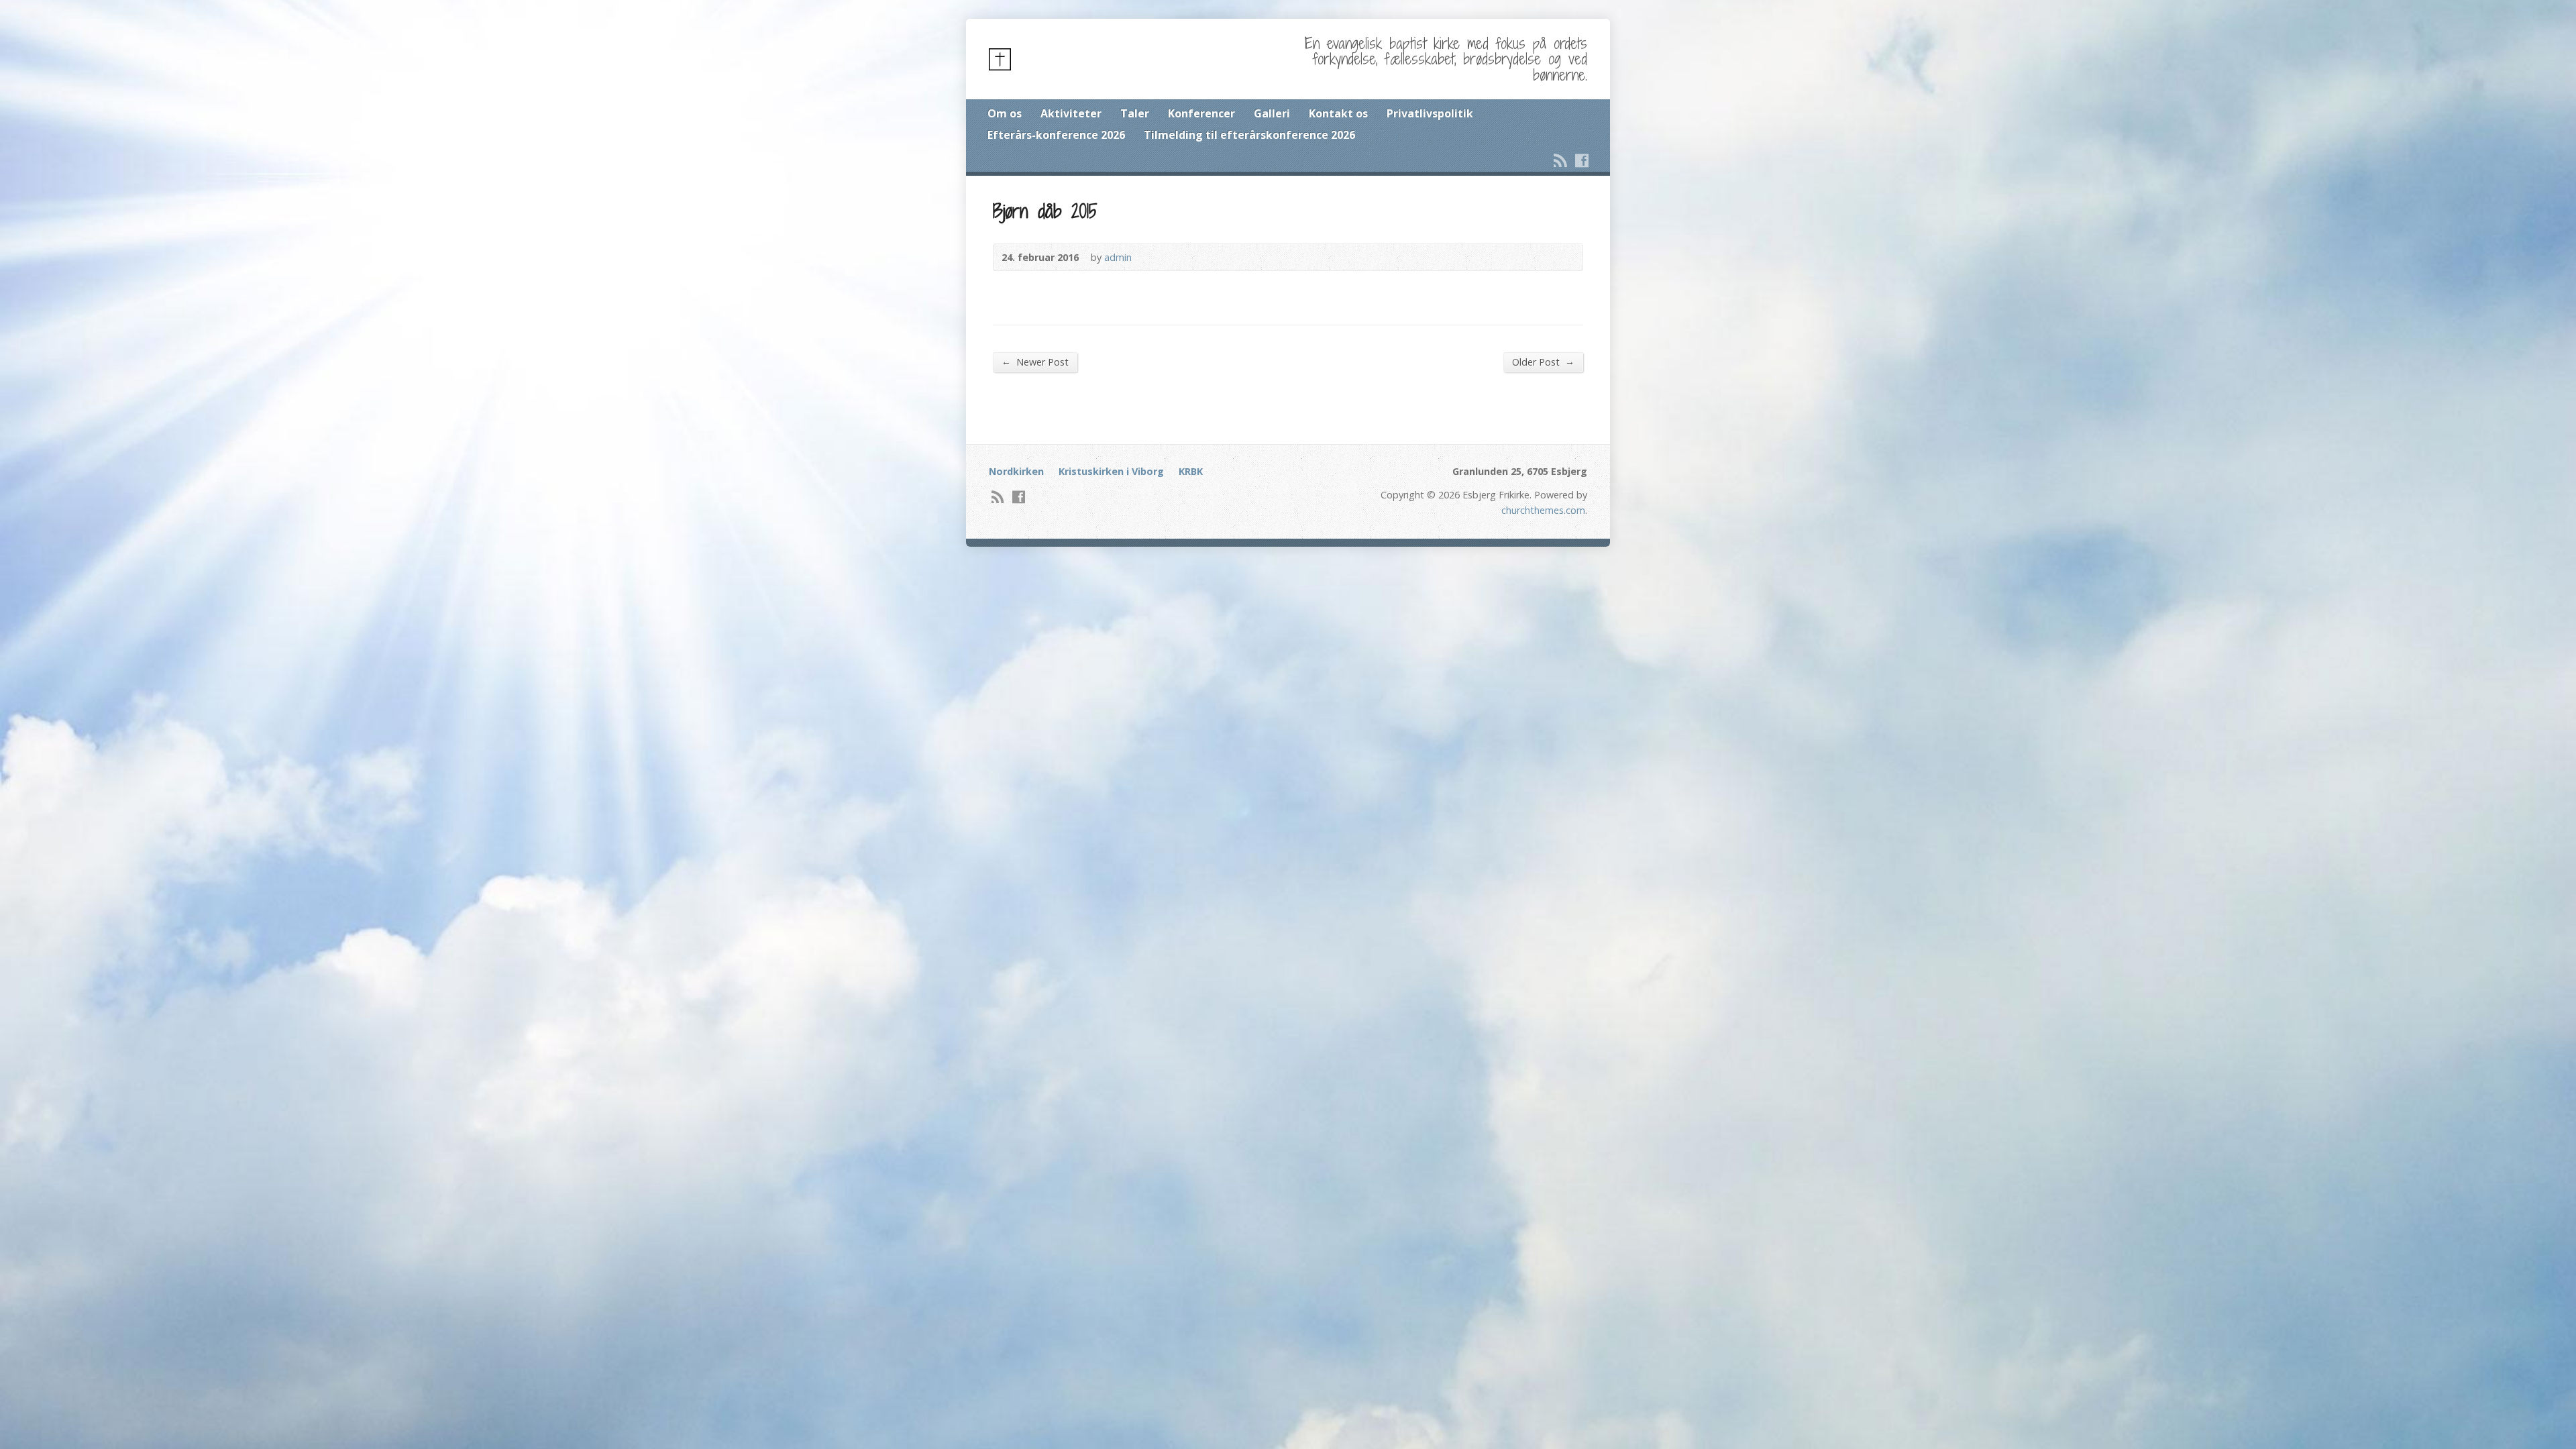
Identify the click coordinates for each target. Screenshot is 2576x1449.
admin (1118, 257)
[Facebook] (1582, 160)
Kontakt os (1338, 113)
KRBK (1191, 471)
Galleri (1272, 113)
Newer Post (1035, 362)
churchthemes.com (1543, 510)
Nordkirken (1016, 471)
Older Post (1543, 362)
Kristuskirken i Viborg (1111, 471)
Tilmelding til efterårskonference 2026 (1249, 135)
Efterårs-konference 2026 (1056, 135)
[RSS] (1560, 160)
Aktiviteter (1071, 113)
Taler (1135, 113)
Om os (1005, 113)
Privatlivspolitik (1430, 113)
